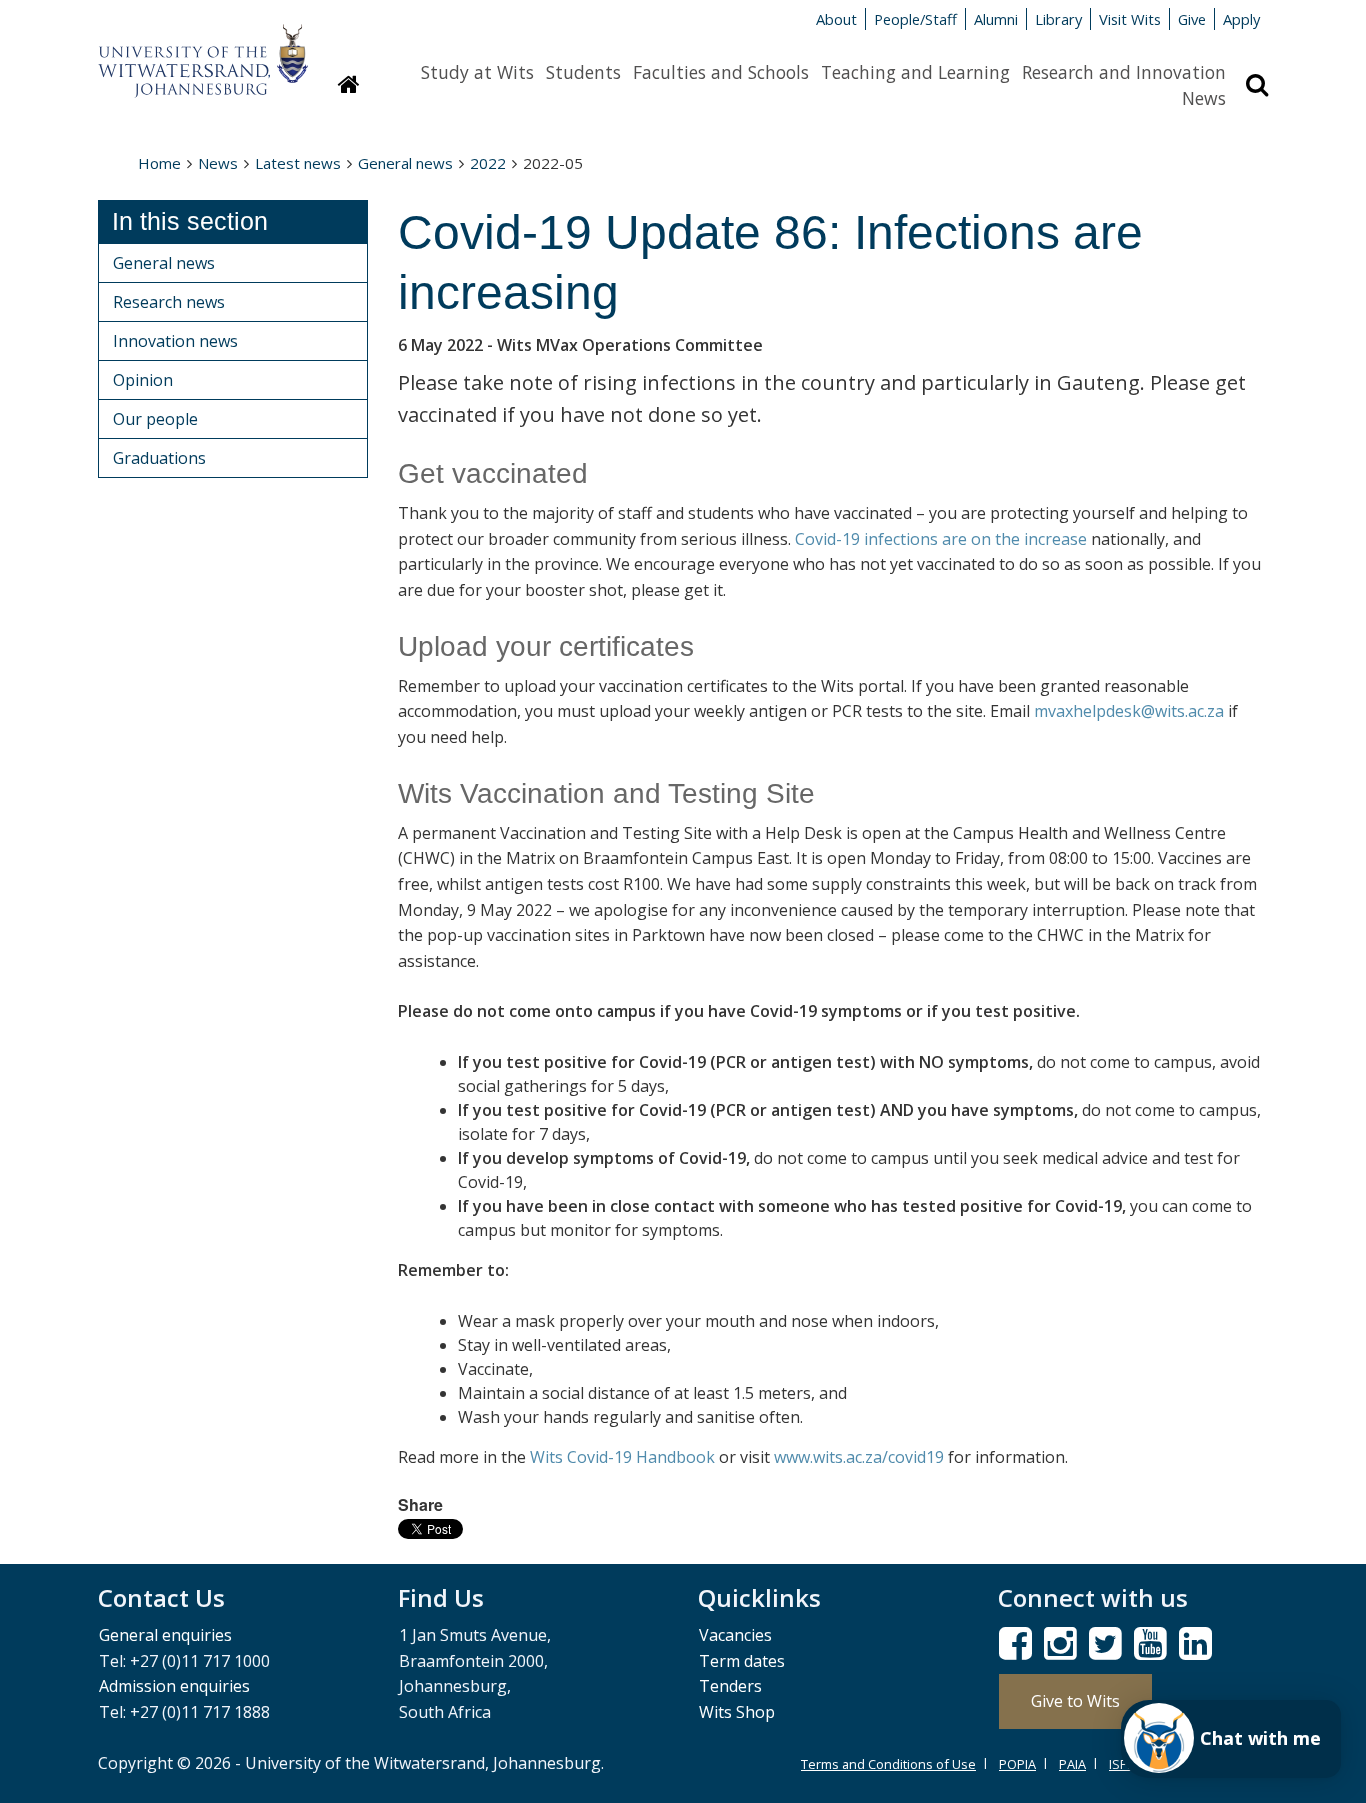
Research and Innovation (1124, 72)
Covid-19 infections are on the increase (941, 539)
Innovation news (175, 341)
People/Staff (915, 19)
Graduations (159, 458)
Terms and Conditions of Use (888, 1764)
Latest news (298, 163)
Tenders (730, 1686)
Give (1192, 19)
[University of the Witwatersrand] (203, 51)
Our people (155, 419)
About (836, 19)
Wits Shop (737, 1712)
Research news (169, 302)
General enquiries (165, 1635)
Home (159, 163)
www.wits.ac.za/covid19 (859, 1457)
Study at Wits (477, 72)
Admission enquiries (174, 1686)
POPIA (1017, 1764)
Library (1058, 19)
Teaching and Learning (915, 72)
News (1204, 98)
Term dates (742, 1661)
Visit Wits (1130, 19)
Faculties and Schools (721, 72)
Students (583, 72)
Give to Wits (1075, 1701)
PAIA (1072, 1764)
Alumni (996, 19)
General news (405, 163)
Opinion (143, 380)
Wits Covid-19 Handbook (622, 1457)
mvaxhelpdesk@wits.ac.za (1129, 711)
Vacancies (735, 1635)
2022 (488, 163)
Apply (1241, 19)
